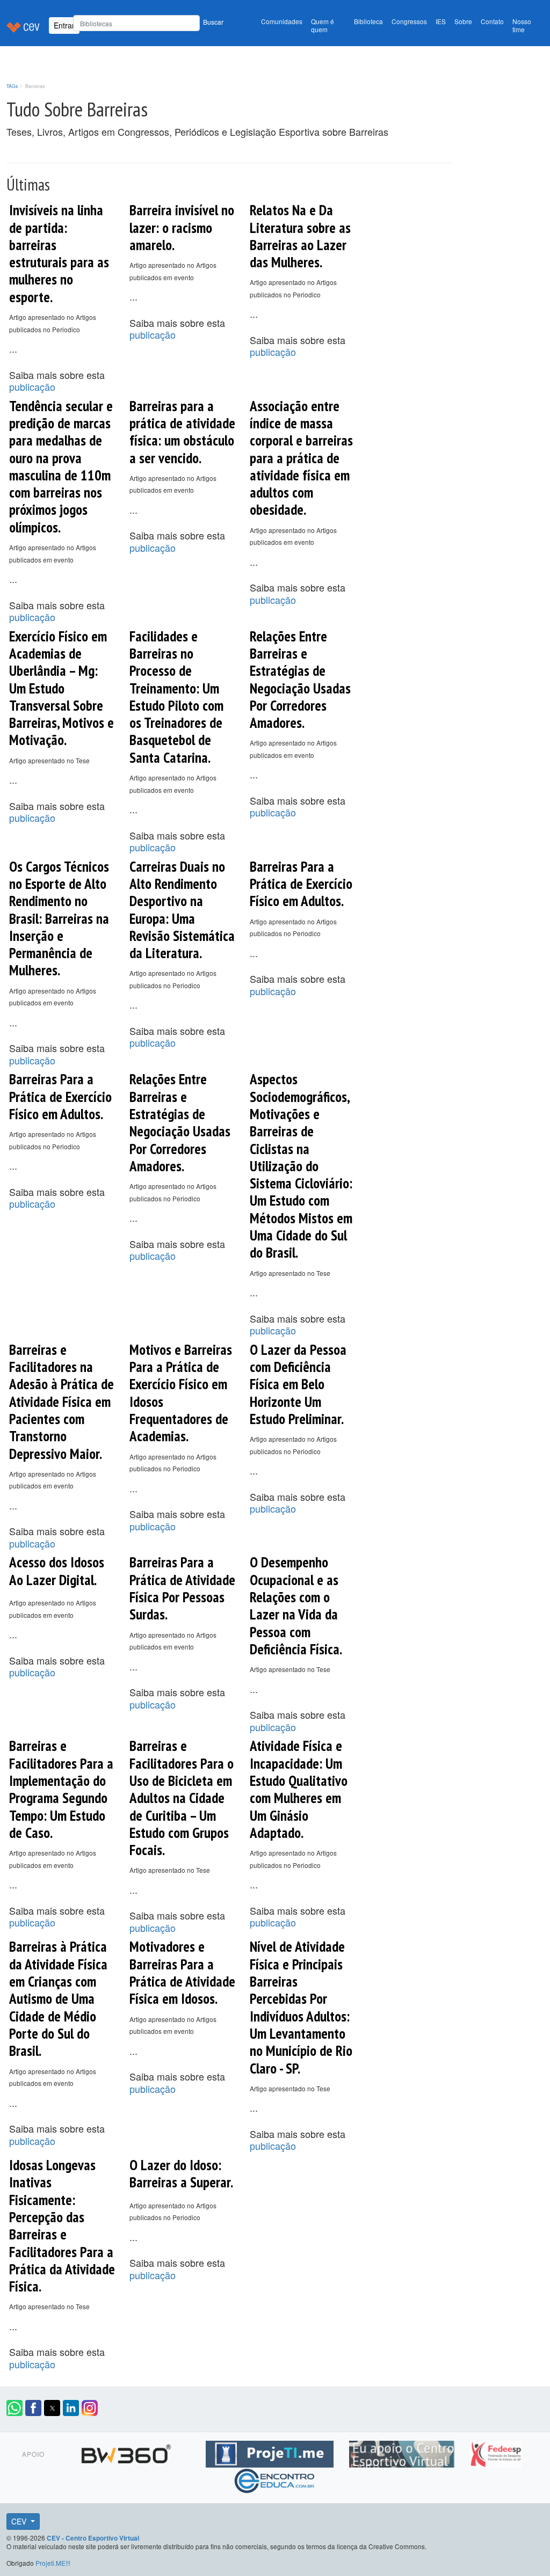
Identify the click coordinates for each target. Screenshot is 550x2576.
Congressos (409, 21)
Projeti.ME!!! (53, 2563)
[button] (15, 2408)
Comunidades (282, 21)
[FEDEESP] (496, 2453)
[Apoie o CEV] (403, 2453)
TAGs (12, 86)
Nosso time (522, 25)
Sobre (463, 21)
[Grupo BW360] (128, 2453)
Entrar (64, 25)
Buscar (213, 22)
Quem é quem (323, 25)
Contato (492, 21)
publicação (32, 386)
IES (441, 21)
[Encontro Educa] (275, 2479)
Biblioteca (368, 21)
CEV (20, 2521)
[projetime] (271, 2453)
